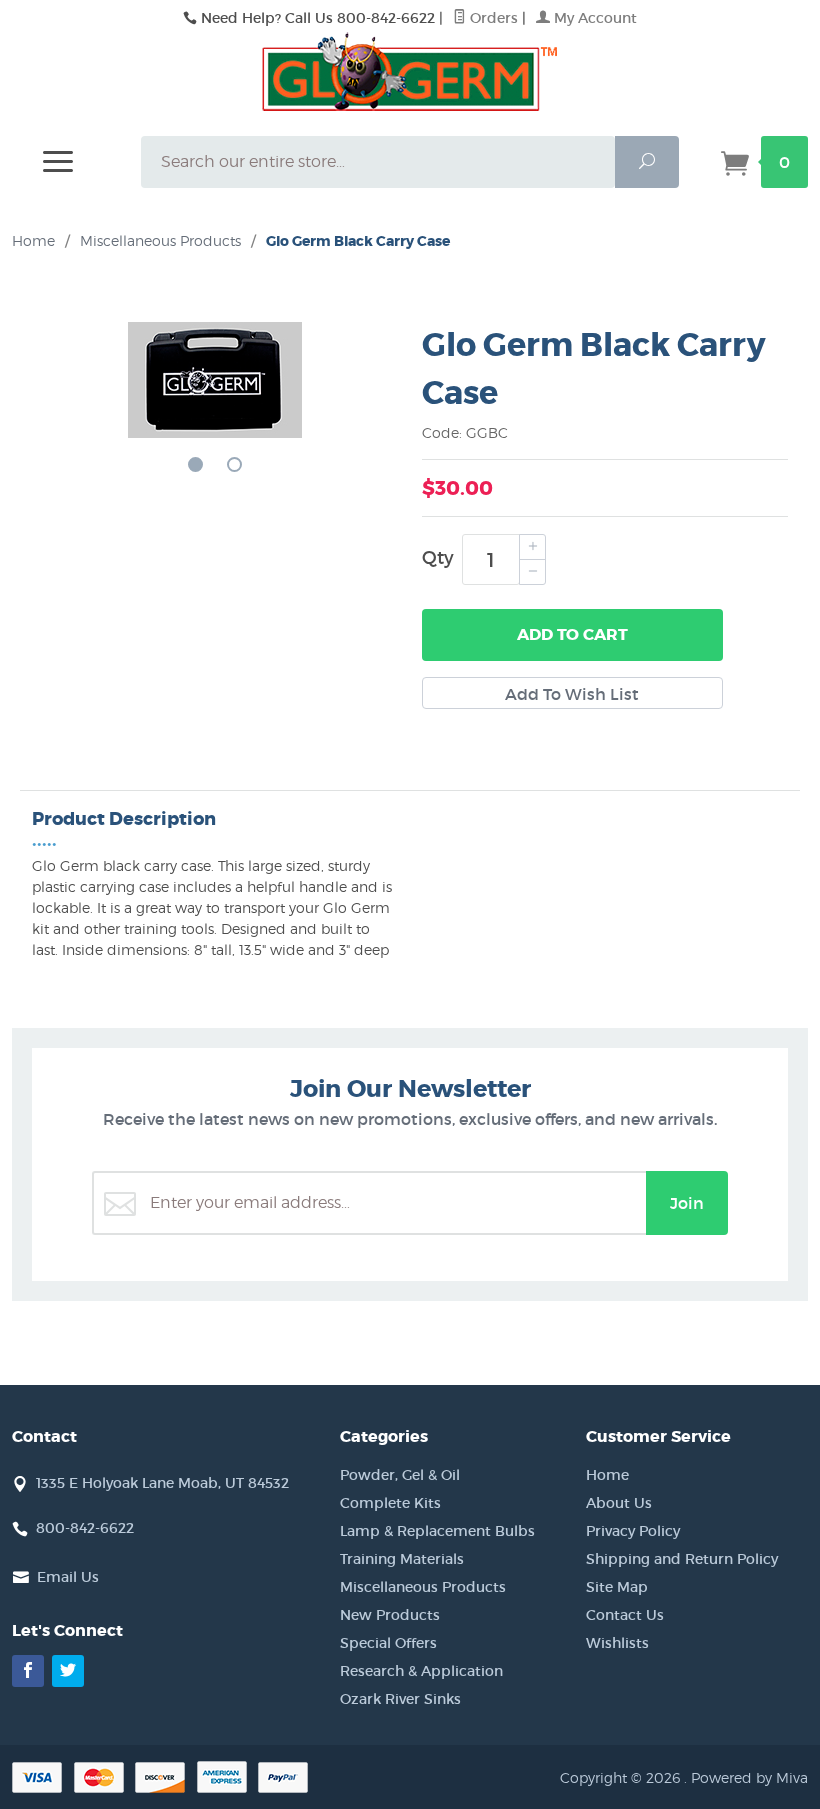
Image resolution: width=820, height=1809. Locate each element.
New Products (390, 1615)
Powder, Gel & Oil (400, 1475)
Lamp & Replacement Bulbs (437, 1531)
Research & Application (421, 1671)
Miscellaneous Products (423, 1587)
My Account (593, 18)
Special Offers (388, 1643)
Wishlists (617, 1643)
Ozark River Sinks (400, 1699)
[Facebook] (28, 1671)
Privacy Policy (633, 1531)
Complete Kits (390, 1503)
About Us (619, 1503)
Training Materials (402, 1559)
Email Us (68, 1577)
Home (33, 240)
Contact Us (625, 1615)
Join (687, 1203)
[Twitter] (68, 1671)
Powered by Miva (749, 1777)
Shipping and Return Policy (682, 1559)
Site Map (617, 1587)
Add (572, 634)
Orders (492, 18)
